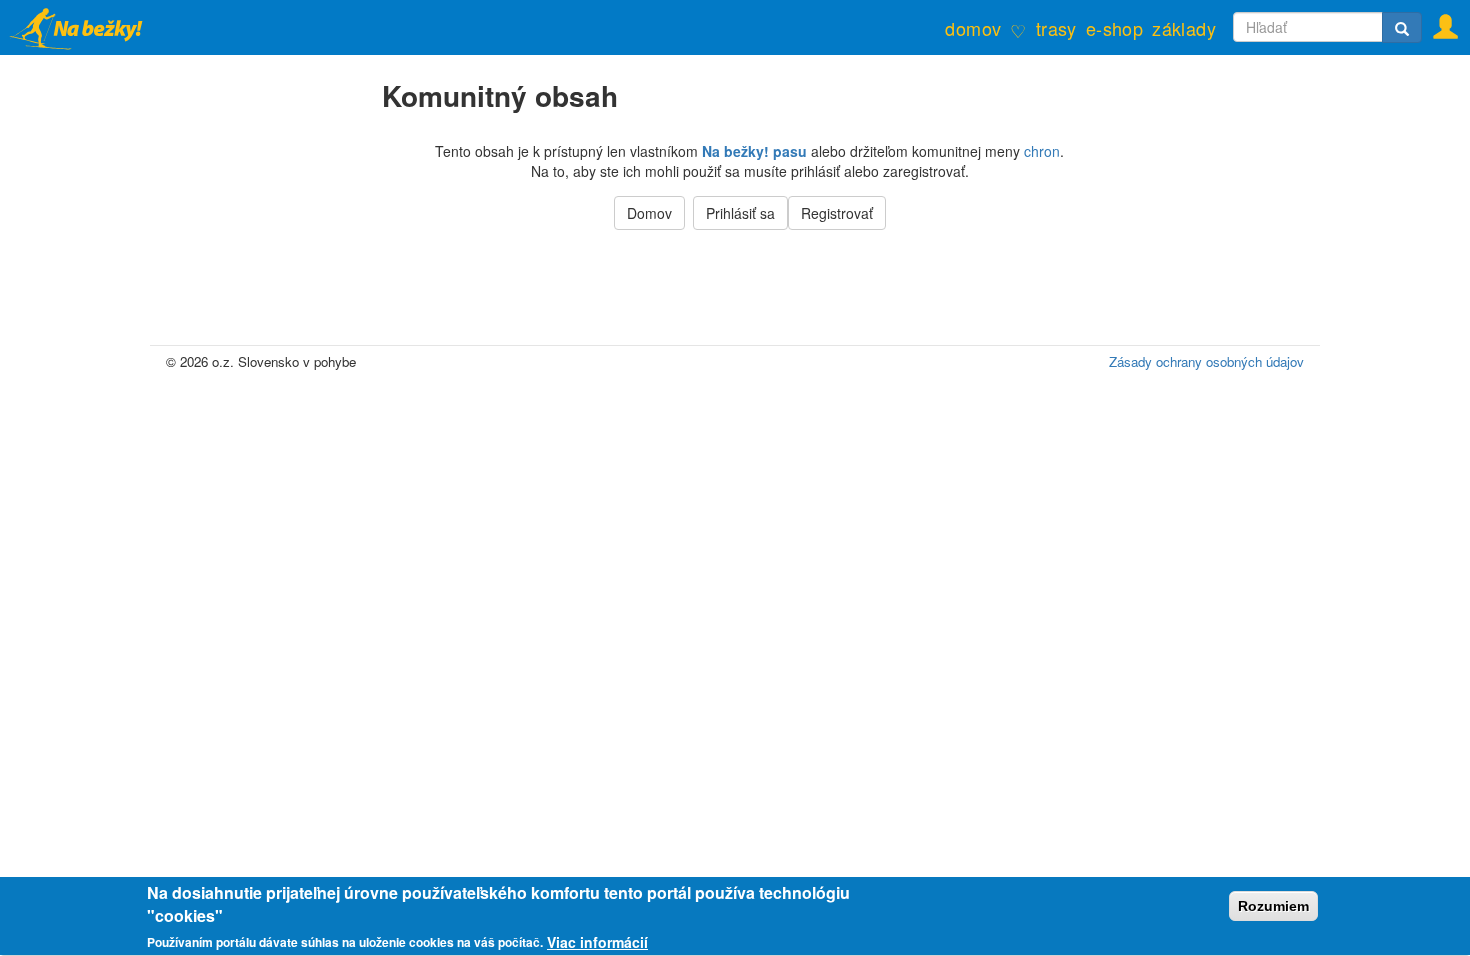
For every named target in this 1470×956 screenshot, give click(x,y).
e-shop (1114, 28)
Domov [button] (649, 213)
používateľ (1439, 21)
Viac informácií (597, 942)
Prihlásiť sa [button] (740, 213)
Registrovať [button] (837, 213)
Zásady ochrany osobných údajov (1206, 361)
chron (1042, 151)
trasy (1056, 28)
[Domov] (88, 27)
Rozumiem (1273, 906)
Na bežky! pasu (754, 151)
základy (1184, 28)
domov (973, 28)
